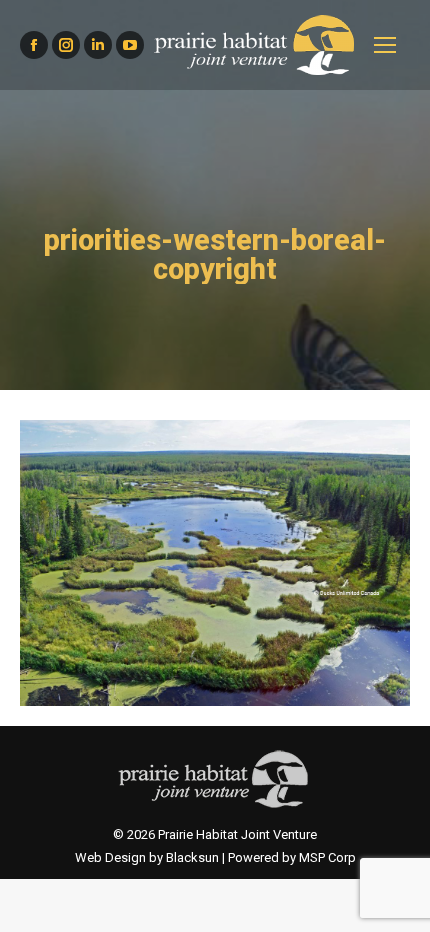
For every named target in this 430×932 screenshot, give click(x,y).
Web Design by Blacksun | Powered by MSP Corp (215, 857)
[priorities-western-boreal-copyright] (215, 563)
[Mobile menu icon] (385, 45)
